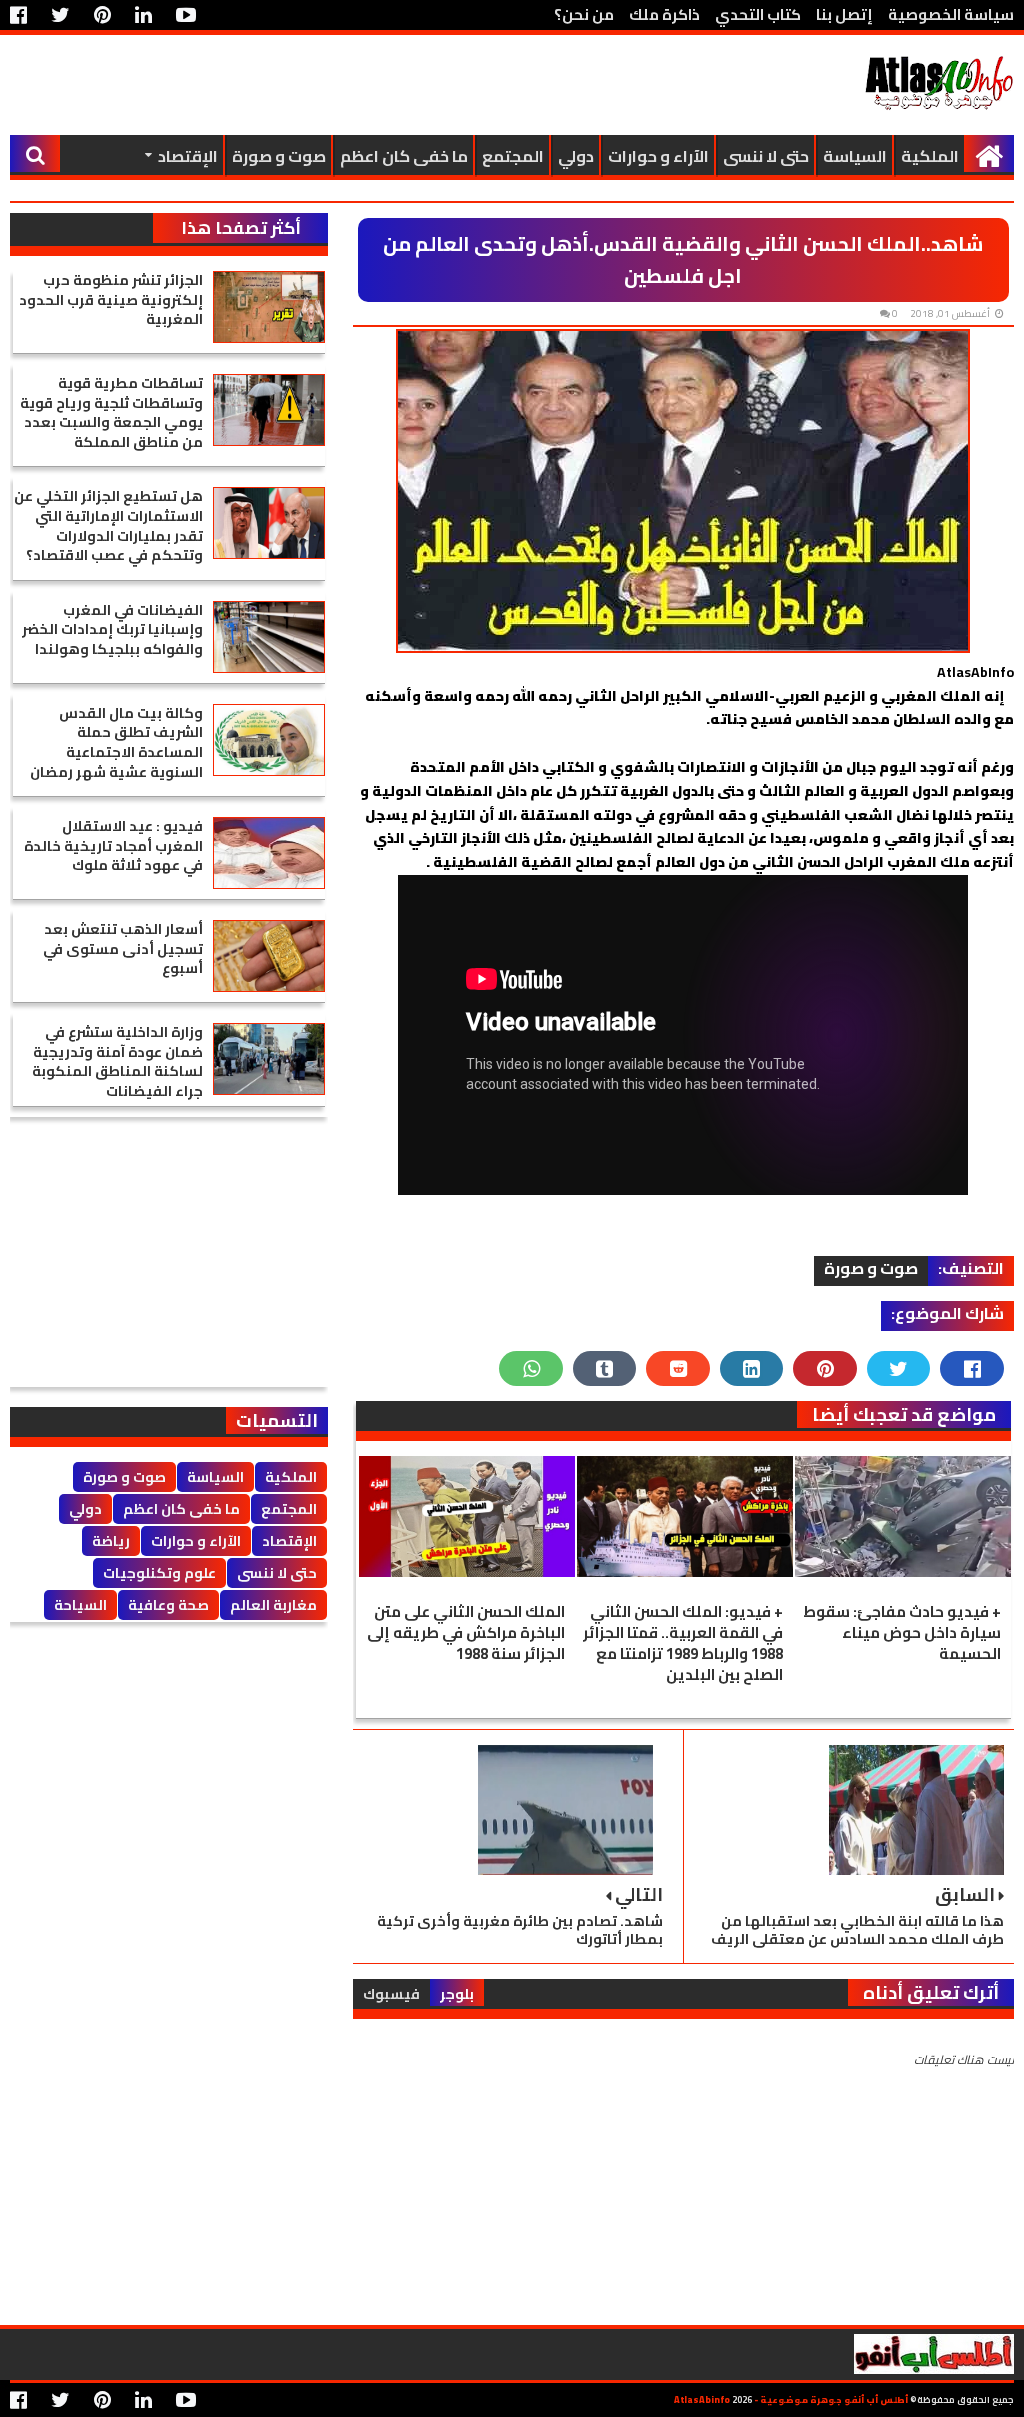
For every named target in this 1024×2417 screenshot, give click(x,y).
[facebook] (23, 15)
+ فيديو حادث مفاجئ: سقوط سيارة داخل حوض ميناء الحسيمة (902, 1632)
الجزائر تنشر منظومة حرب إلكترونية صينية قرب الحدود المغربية (111, 299)
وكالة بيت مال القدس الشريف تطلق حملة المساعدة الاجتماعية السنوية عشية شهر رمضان (116, 742)
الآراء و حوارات (658, 156)
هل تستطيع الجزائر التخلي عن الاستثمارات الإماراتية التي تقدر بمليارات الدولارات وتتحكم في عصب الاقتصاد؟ (108, 525)
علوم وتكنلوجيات (159, 1573)
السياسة (855, 156)
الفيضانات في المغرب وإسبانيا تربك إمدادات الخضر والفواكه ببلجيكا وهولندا (112, 629)
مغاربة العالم (273, 1605)
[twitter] (60, 15)
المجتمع (513, 156)
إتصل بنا (844, 14)
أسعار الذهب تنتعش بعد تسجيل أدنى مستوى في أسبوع (123, 948)
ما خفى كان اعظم (404, 156)
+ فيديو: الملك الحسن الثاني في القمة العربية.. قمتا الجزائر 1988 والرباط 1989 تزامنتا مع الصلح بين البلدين (683, 1643)
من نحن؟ (584, 14)
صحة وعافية (168, 1605)
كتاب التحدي (758, 14)
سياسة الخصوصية (951, 14)
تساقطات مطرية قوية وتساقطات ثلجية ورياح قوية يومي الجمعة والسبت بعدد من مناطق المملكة (111, 412)
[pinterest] (102, 15)
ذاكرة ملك (664, 14)
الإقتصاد (188, 156)
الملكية (930, 156)
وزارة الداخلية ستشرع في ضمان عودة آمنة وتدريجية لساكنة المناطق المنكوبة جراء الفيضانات (117, 1061)
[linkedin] (143, 15)
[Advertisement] (374, 85)
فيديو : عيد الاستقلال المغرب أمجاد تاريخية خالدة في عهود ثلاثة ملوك (113, 845)
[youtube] (186, 15)
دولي (576, 156)
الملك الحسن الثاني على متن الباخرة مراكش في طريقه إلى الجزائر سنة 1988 (466, 1632)
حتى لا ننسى (766, 156)
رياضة (111, 1541)
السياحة (80, 1605)
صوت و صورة (279, 156)
